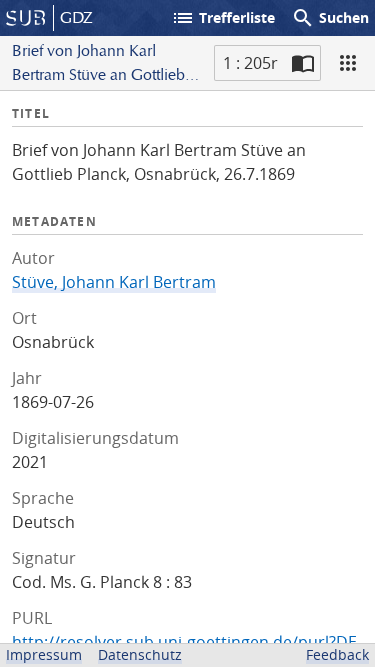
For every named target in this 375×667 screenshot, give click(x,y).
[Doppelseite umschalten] (303, 63)
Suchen (330, 18)
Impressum (44, 654)
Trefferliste (223, 18)
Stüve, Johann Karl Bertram (114, 282)
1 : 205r (250, 63)
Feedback (337, 654)
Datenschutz (140, 654)
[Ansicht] (348, 63)
